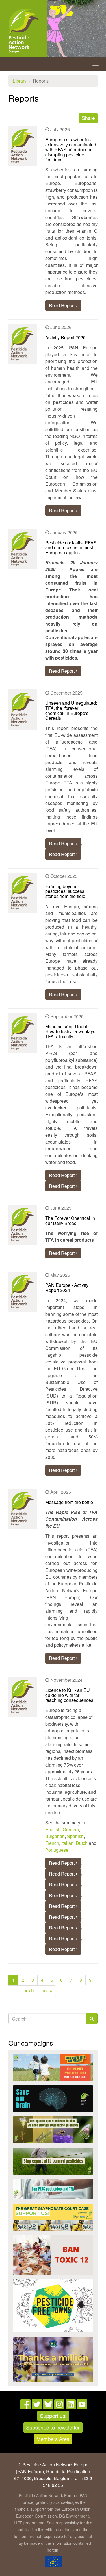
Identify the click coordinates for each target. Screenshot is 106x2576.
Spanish (75, 1836)
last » (47, 1991)
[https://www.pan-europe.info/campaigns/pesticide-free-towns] (53, 2306)
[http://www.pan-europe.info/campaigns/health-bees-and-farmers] (53, 2068)
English (53, 1829)
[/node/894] (53, 2359)
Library (20, 81)
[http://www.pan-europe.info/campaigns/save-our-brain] (53, 2099)
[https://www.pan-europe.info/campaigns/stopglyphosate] (53, 2217)
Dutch (82, 1843)
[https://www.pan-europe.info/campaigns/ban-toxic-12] (53, 2255)
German (71, 1829)
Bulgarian (55, 1836)
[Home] (24, 31)
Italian (67, 1843)
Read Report (62, 305)
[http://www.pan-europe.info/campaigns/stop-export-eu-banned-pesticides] (53, 2161)
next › (29, 1991)
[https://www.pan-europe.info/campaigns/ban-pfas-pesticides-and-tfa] (53, 2189)
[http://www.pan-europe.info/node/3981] (53, 2130)
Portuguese (57, 1850)
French (52, 1843)
